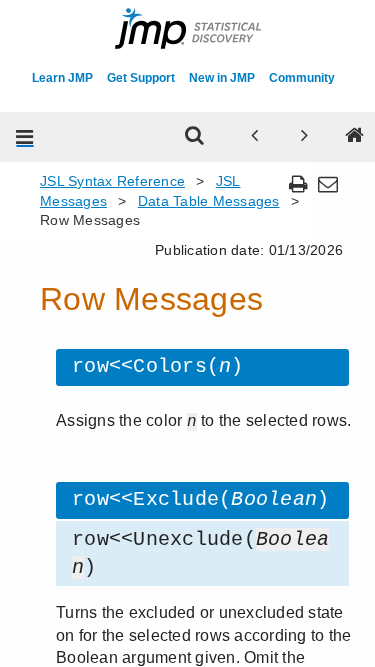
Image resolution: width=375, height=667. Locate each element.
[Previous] (254, 137)
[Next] (304, 137)
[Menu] (25, 137)
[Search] (194, 137)
